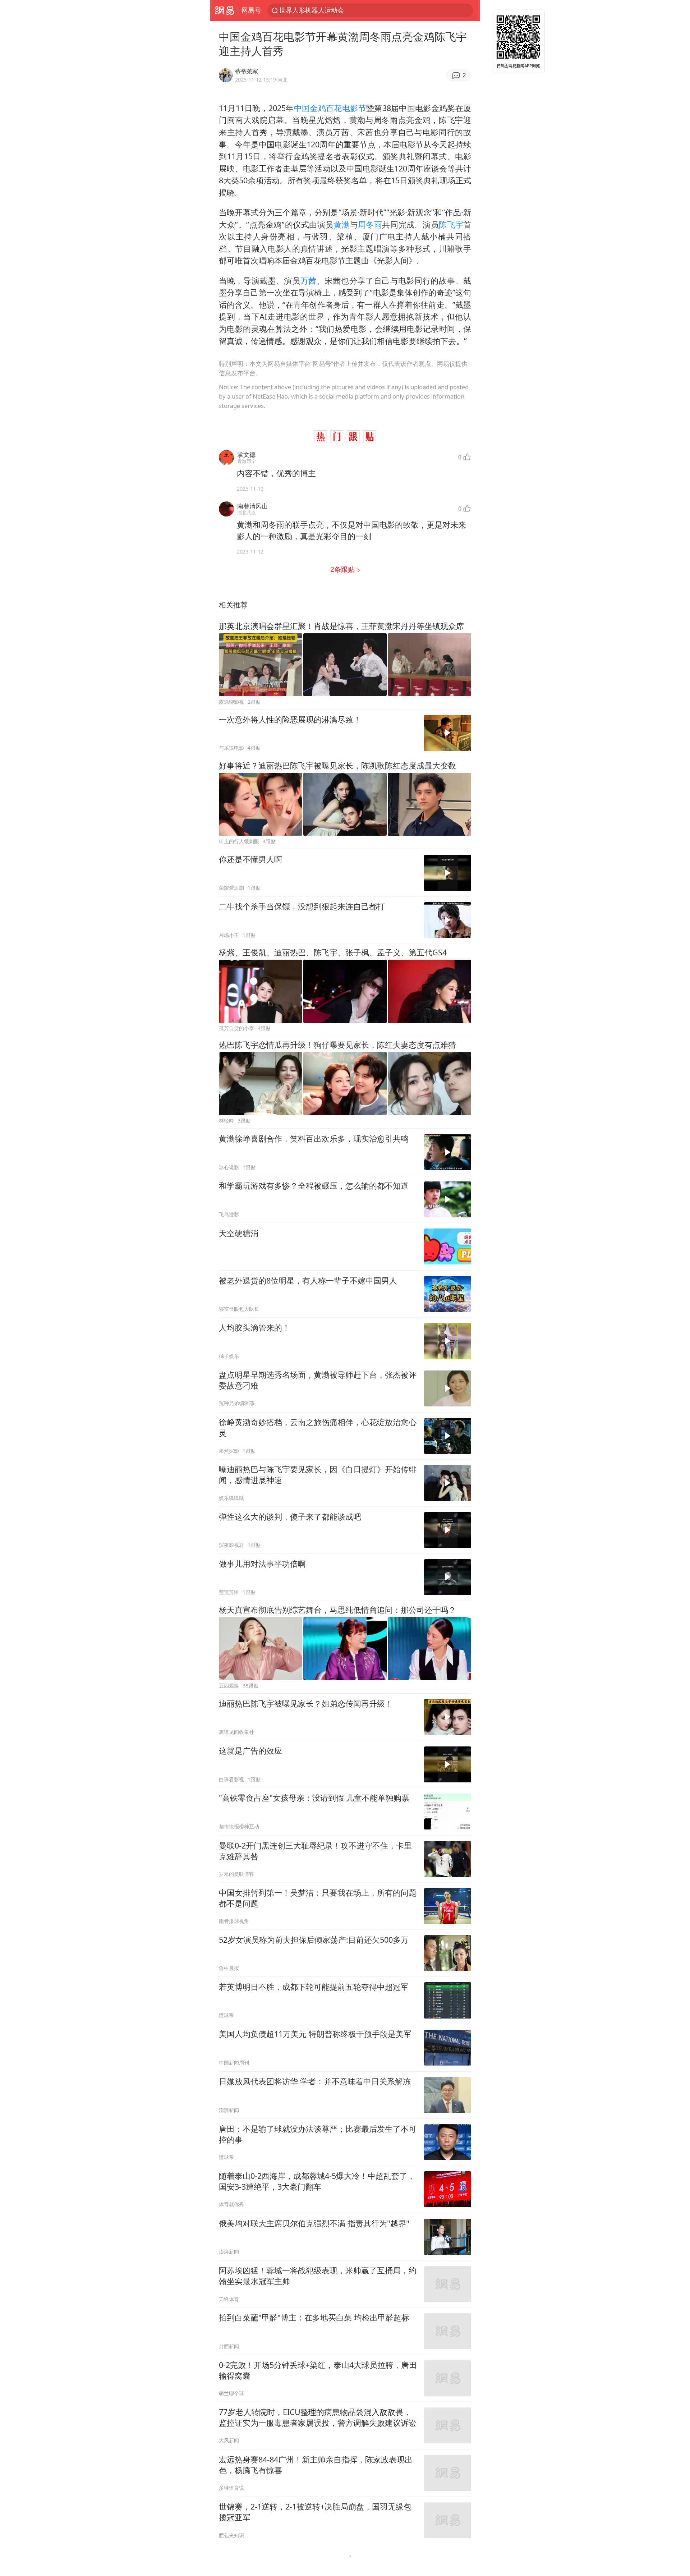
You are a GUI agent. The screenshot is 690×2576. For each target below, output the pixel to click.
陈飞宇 (451, 224)
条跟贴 (343, 569)
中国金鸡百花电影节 (330, 108)
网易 (224, 10)
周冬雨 (370, 224)
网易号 (251, 10)
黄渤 (342, 224)
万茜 (309, 281)
